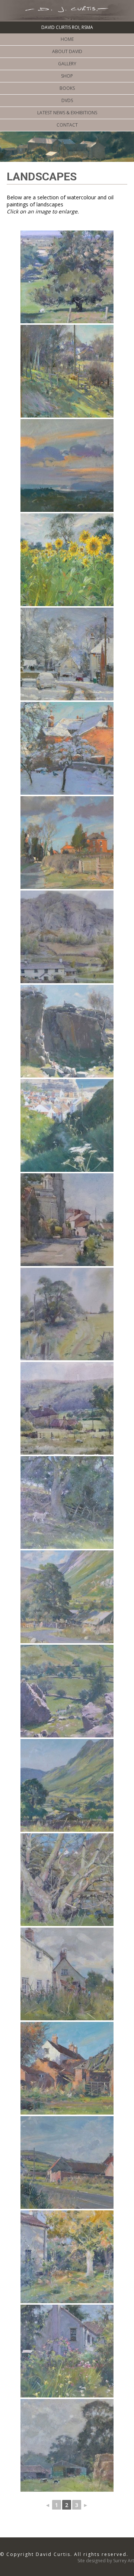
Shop (67, 76)
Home (67, 39)
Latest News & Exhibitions (67, 113)
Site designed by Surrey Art (106, 2561)
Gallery (67, 64)
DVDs (67, 100)
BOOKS (67, 88)
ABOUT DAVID (67, 51)
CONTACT (67, 125)
